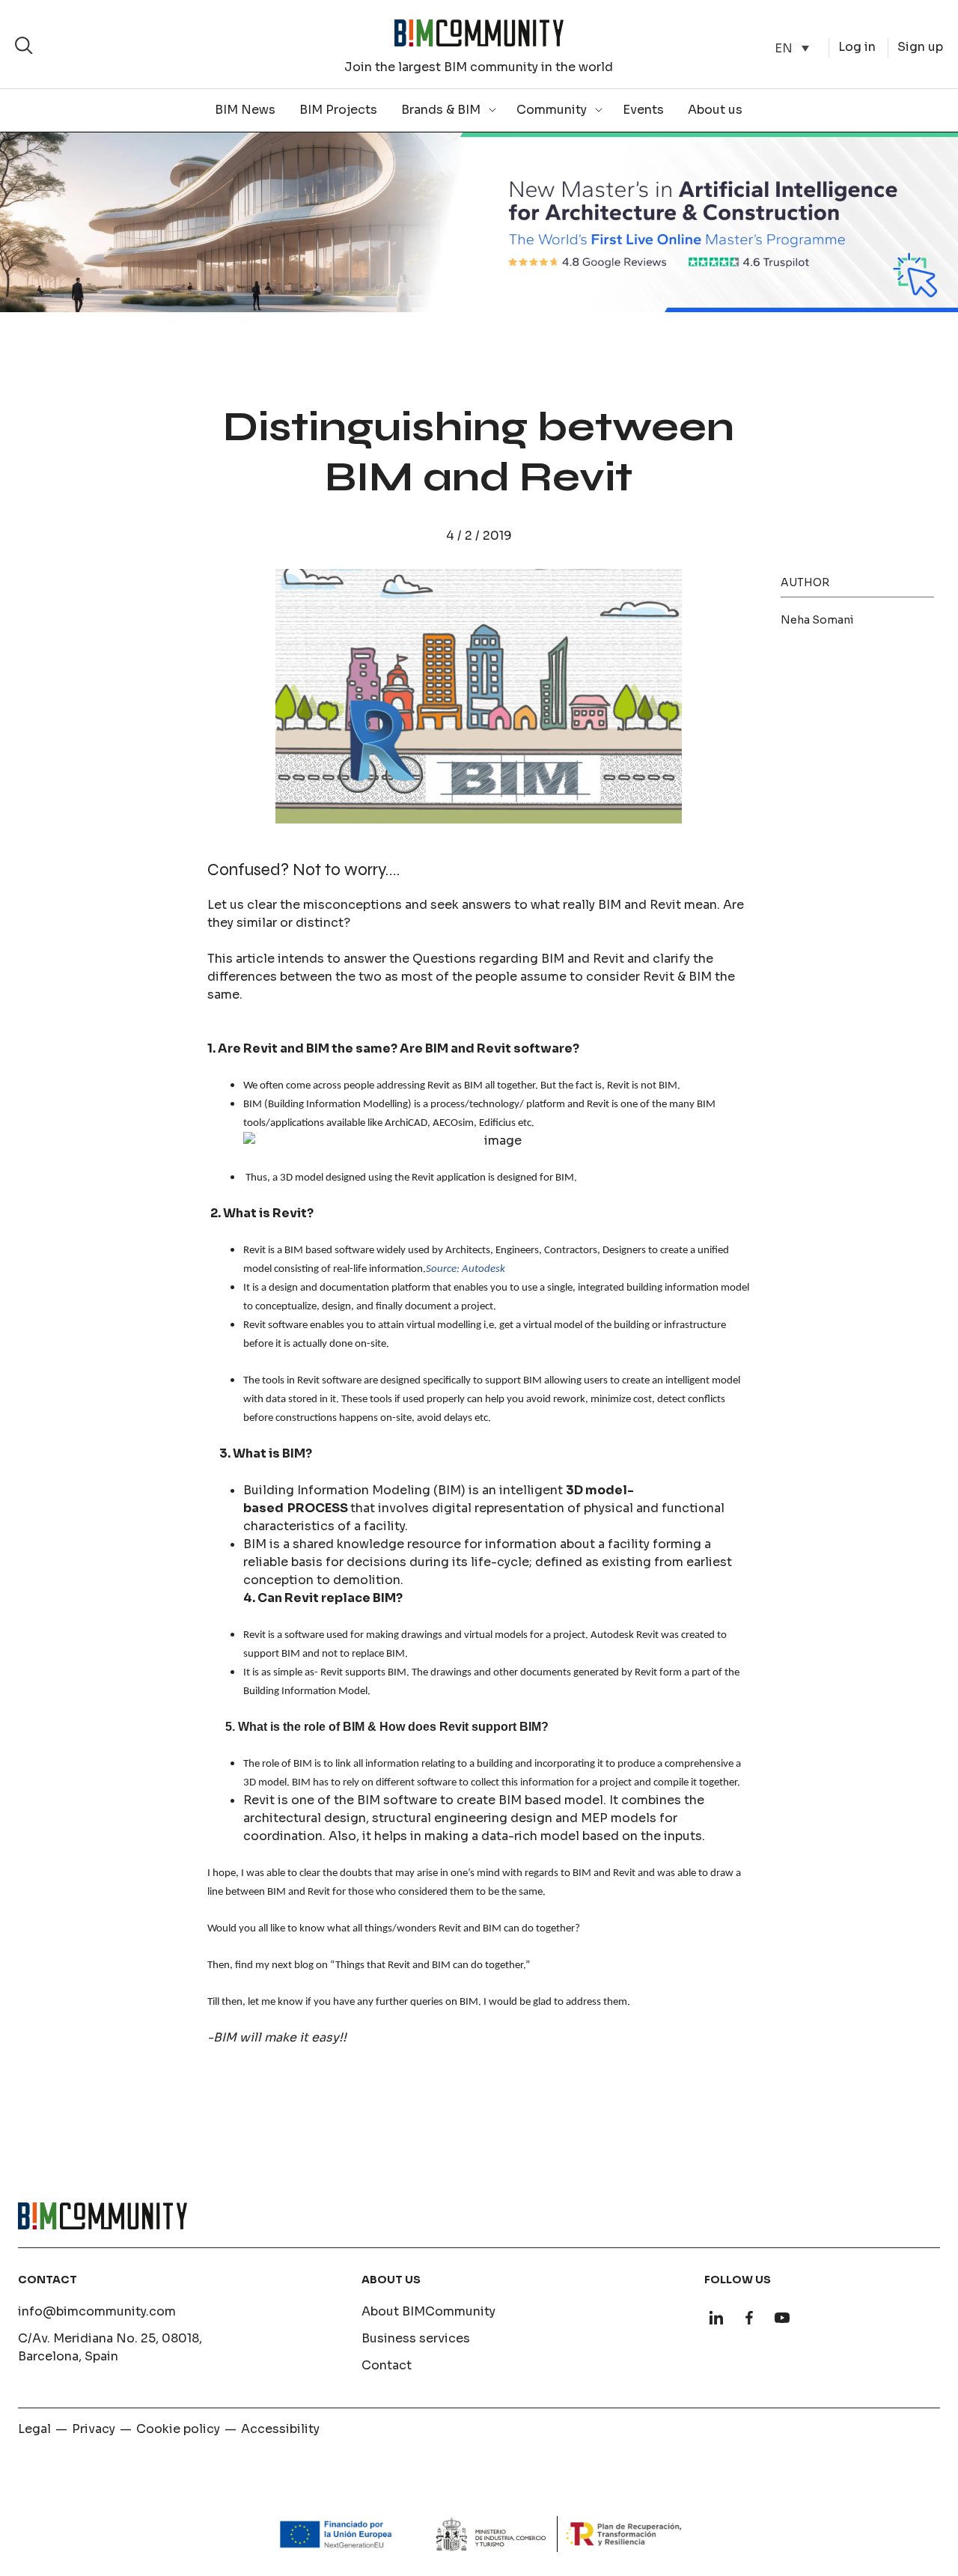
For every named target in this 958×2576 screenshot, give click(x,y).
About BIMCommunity (428, 2311)
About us (715, 110)
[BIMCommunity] (479, 33)
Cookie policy (178, 2429)
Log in (857, 47)
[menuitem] (792, 48)
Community (552, 110)
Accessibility (280, 2429)
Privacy (94, 2429)
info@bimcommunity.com (97, 2311)
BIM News (245, 110)
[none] (792, 48)
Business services (416, 2338)
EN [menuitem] (784, 48)
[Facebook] (749, 2318)
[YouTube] (782, 2318)
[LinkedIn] (716, 2318)
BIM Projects (338, 110)
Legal (34, 2429)
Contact (387, 2365)
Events (643, 110)
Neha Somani (817, 620)
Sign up (920, 47)
